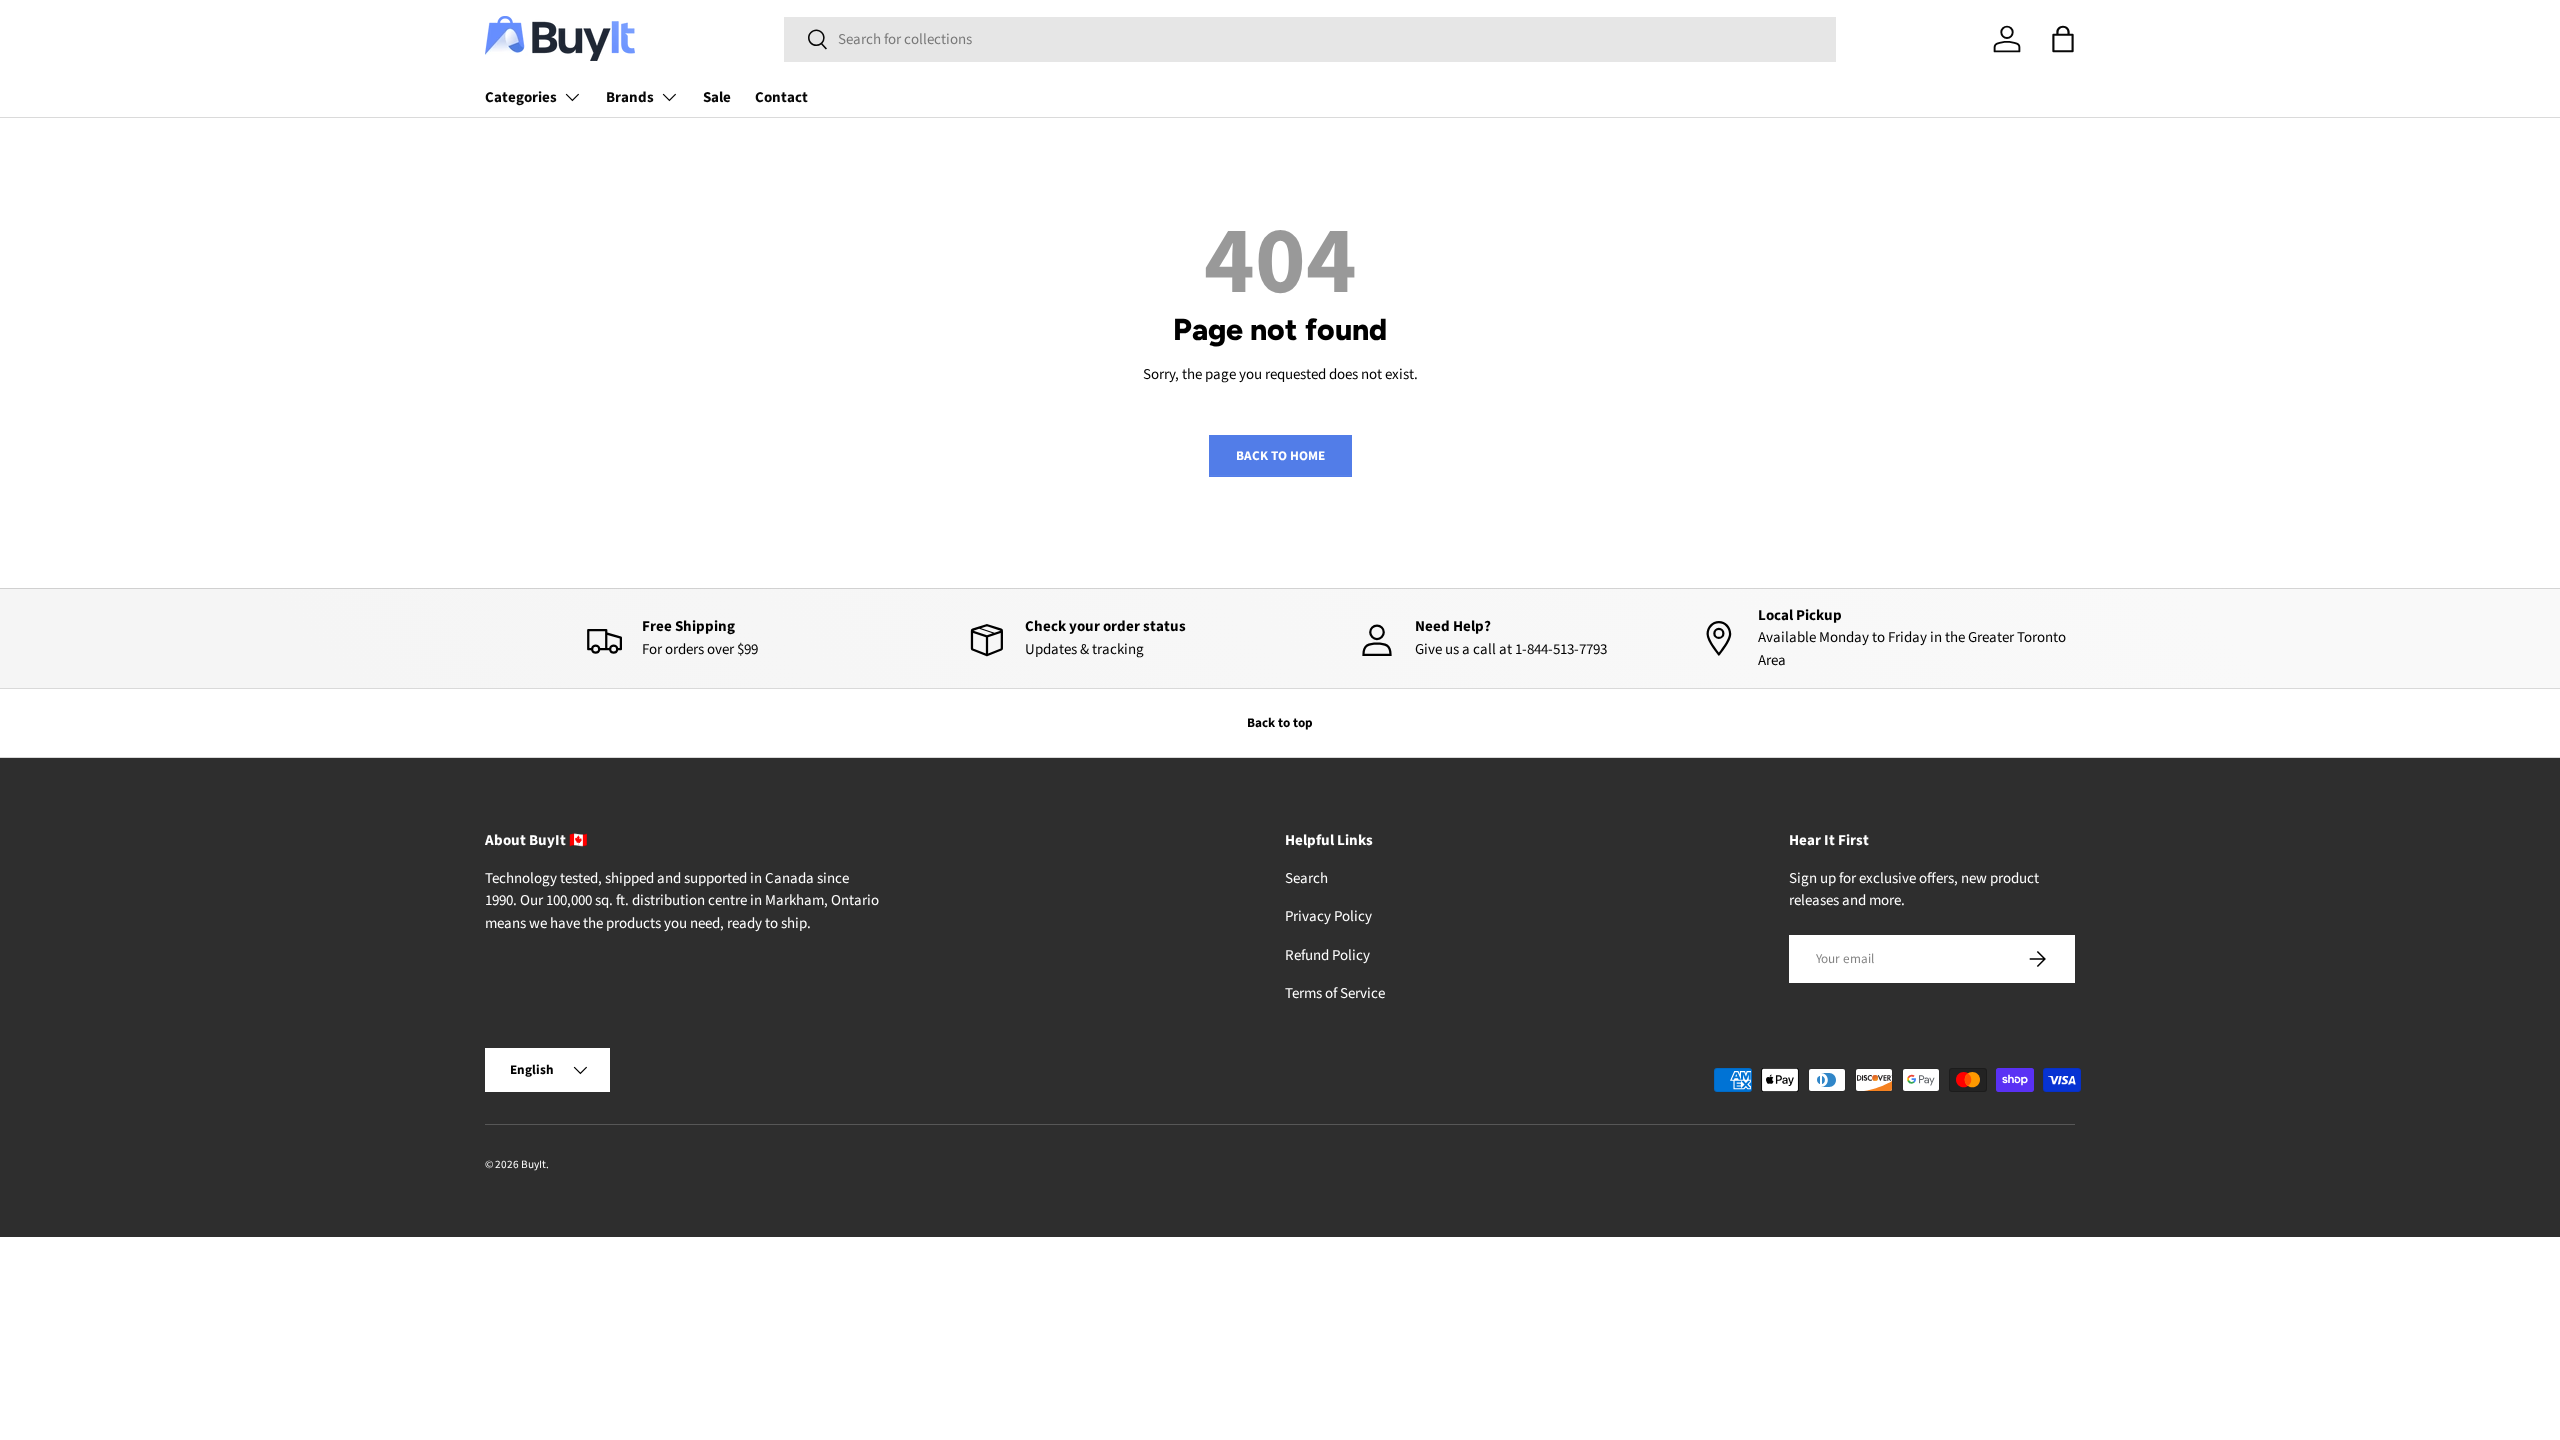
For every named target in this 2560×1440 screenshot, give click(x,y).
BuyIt (533, 1164)
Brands (630, 97)
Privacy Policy (1328, 916)
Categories (521, 97)
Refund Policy (1327, 955)
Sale (717, 97)
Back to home (1280, 455)
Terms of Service (1335, 993)
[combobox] (1310, 39)
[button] (2063, 39)
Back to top (1280, 722)
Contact (781, 97)
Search (1306, 878)
